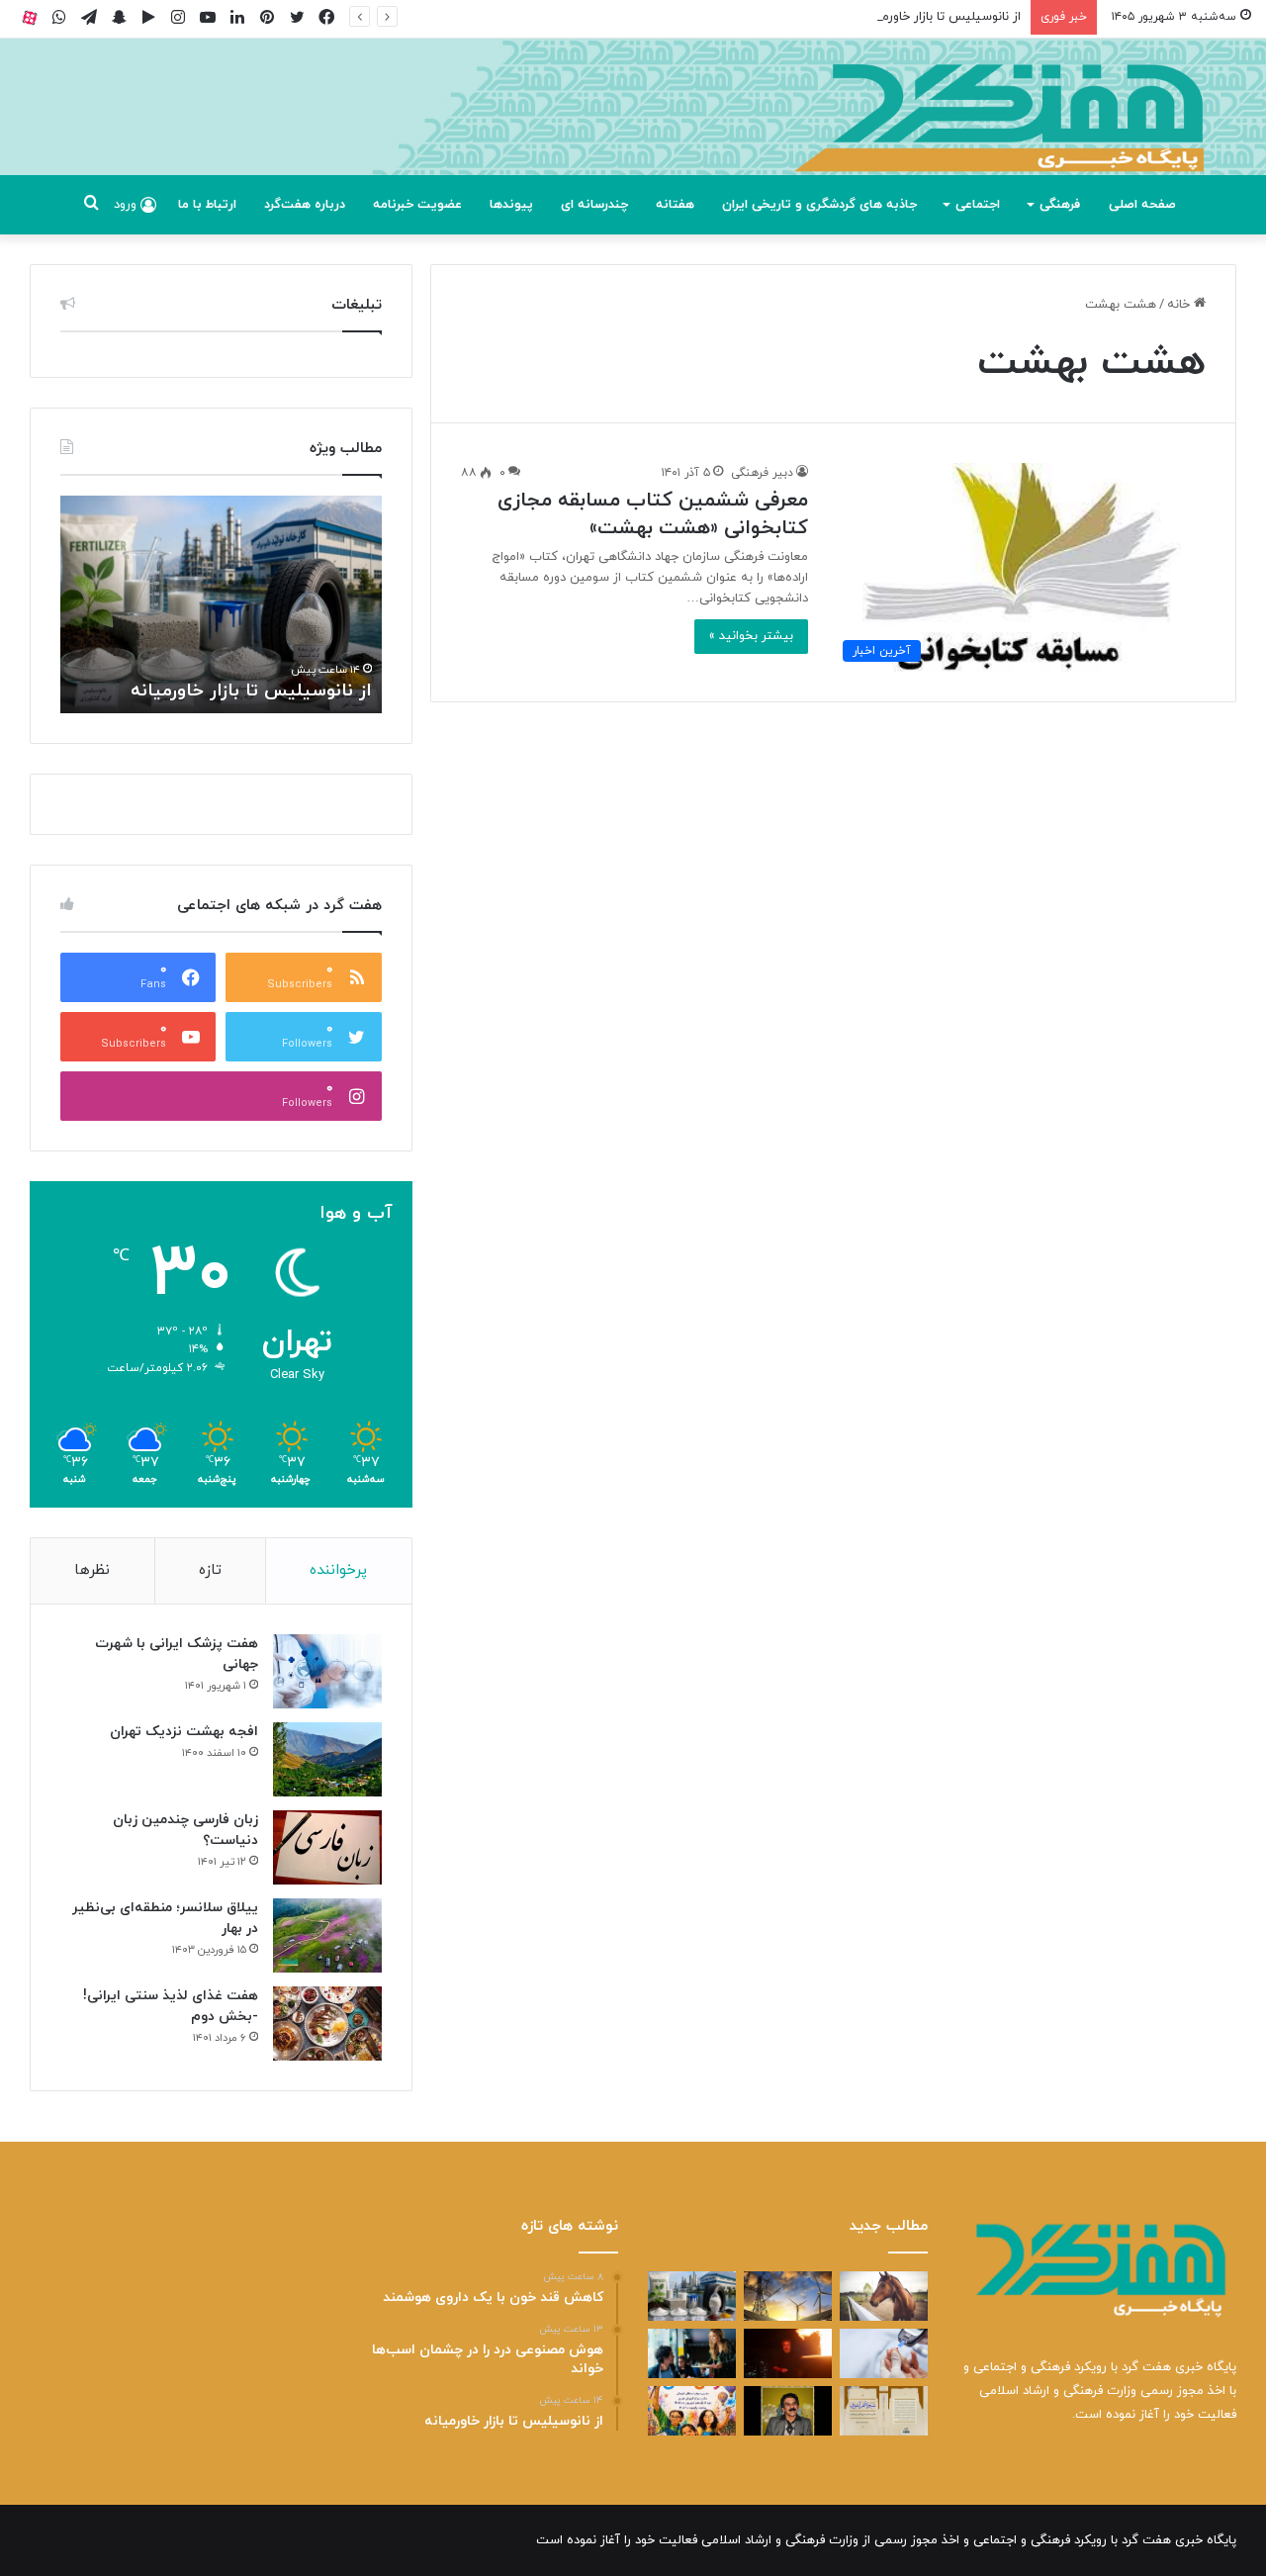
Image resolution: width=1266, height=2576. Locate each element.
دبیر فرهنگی (762, 473)
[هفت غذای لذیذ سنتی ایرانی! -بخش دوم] (327, 2024)
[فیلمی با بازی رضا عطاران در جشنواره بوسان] (788, 2353)
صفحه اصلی (1142, 205)
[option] (221, 604)
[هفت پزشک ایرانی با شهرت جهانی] (327, 1671)
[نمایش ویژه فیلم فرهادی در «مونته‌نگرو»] (692, 2353)
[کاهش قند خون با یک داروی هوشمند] (884, 2353)
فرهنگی (1060, 205)
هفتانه (675, 205)
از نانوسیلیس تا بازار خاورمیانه (941, 17)
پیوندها (511, 205)
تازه (210, 1570)
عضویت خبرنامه (417, 205)
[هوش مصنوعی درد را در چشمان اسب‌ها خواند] (884, 2296)
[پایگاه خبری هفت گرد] (633, 129)
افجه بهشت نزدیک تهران (184, 1732)
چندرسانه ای (594, 205)
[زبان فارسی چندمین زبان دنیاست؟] (327, 1847)
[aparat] (30, 17)
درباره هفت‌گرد (305, 205)
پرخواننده (338, 1570)
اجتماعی (978, 205)
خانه (1180, 305)
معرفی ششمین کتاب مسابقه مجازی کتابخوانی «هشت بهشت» (653, 514)
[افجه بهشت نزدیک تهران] (327, 1759)
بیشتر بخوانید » (751, 636)
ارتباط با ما (207, 205)
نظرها (92, 1570)
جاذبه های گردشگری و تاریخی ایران (819, 205)
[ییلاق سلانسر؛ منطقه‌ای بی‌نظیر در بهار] (327, 1935)
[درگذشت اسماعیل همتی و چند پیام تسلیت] (788, 2411)
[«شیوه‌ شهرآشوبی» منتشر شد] (884, 2411)
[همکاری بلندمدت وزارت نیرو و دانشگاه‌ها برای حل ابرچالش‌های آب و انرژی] (788, 2296)
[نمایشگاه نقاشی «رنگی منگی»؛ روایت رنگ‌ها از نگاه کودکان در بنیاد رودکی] (692, 2411)
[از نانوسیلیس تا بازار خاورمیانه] (692, 2296)
